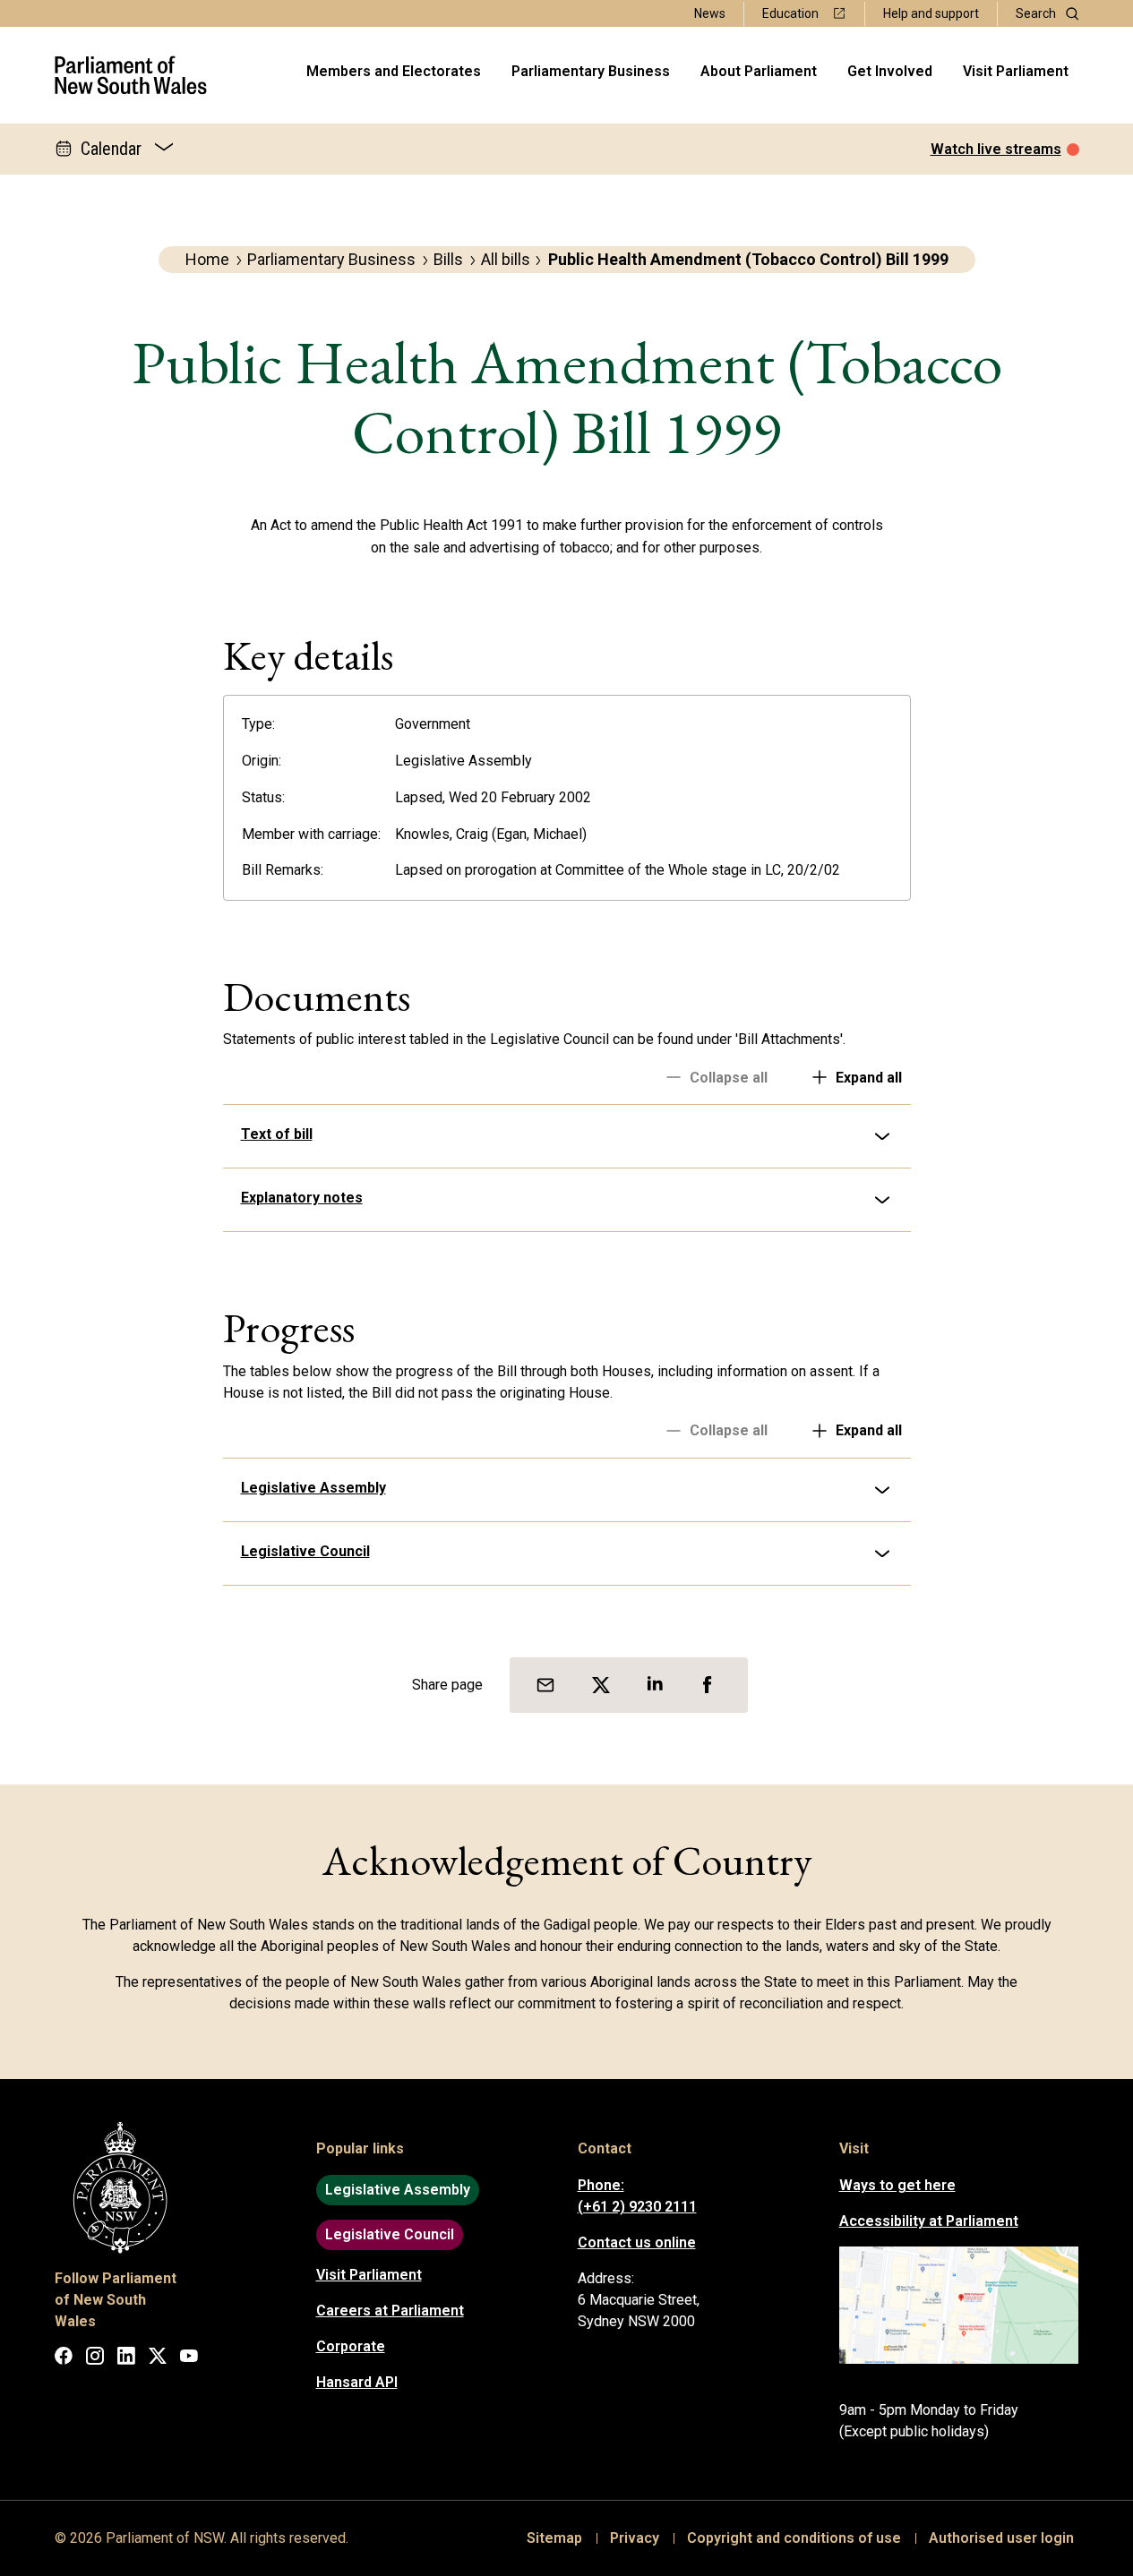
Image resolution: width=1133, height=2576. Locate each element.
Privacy (635, 2538)
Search (1036, 13)
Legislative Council (305, 1551)
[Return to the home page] (131, 75)
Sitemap (554, 2538)
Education (790, 13)
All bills (506, 259)
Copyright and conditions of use (794, 2538)
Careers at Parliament (390, 2311)
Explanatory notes (302, 1198)
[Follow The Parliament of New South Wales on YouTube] (189, 2359)
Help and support (931, 13)
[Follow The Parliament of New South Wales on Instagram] (95, 2359)
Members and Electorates (394, 71)
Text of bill (277, 1134)
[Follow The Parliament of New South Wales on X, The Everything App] (158, 2359)
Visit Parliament (1016, 71)
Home (207, 259)
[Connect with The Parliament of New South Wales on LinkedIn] (126, 2359)
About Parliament (759, 71)
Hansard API (357, 2382)
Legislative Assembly (313, 1488)
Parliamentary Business (591, 71)
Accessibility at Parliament (929, 2221)
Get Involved (890, 71)
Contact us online (637, 2242)
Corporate (351, 2346)
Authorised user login (1001, 2538)
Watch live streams (996, 149)
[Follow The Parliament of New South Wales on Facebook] (64, 2359)
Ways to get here (897, 2185)
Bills (448, 259)
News (710, 13)
